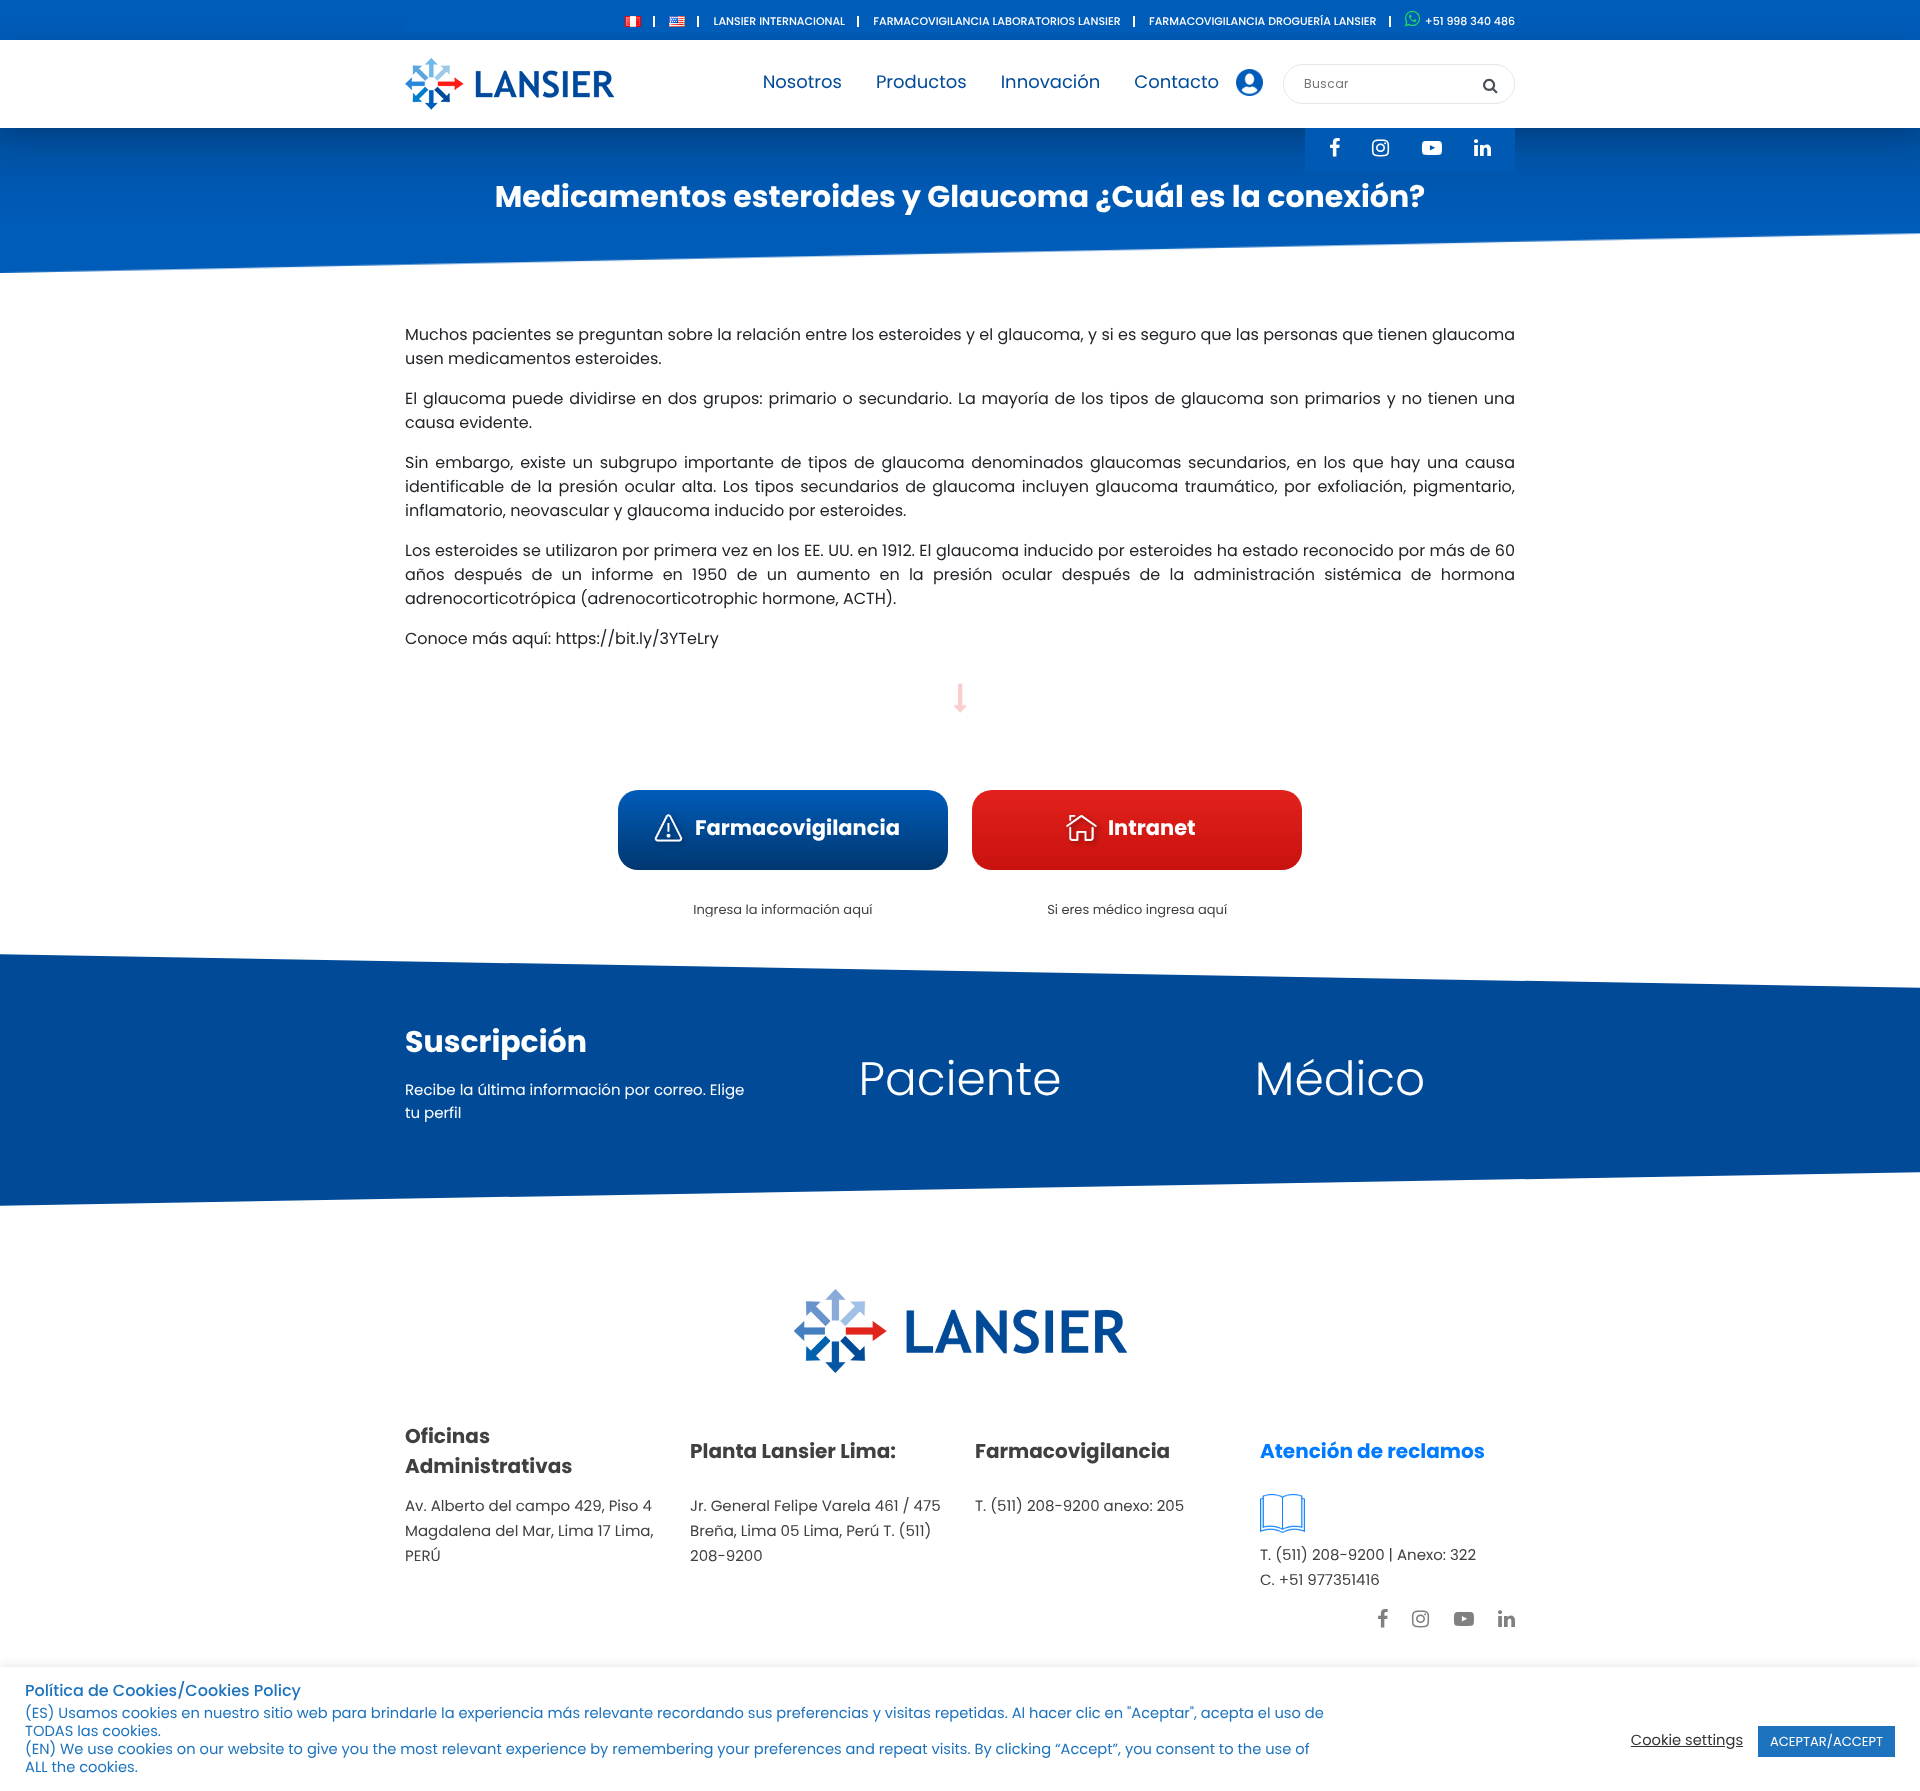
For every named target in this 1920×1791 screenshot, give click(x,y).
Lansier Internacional (779, 21)
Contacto (1176, 82)
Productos (921, 82)
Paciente (960, 1079)
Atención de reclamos (1372, 1451)
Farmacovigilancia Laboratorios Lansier (996, 21)
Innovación (1051, 82)
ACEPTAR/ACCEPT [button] (1826, 1741)
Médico (1340, 1079)
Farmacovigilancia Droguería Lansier (1263, 21)
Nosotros (802, 82)
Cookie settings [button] (1687, 1741)
